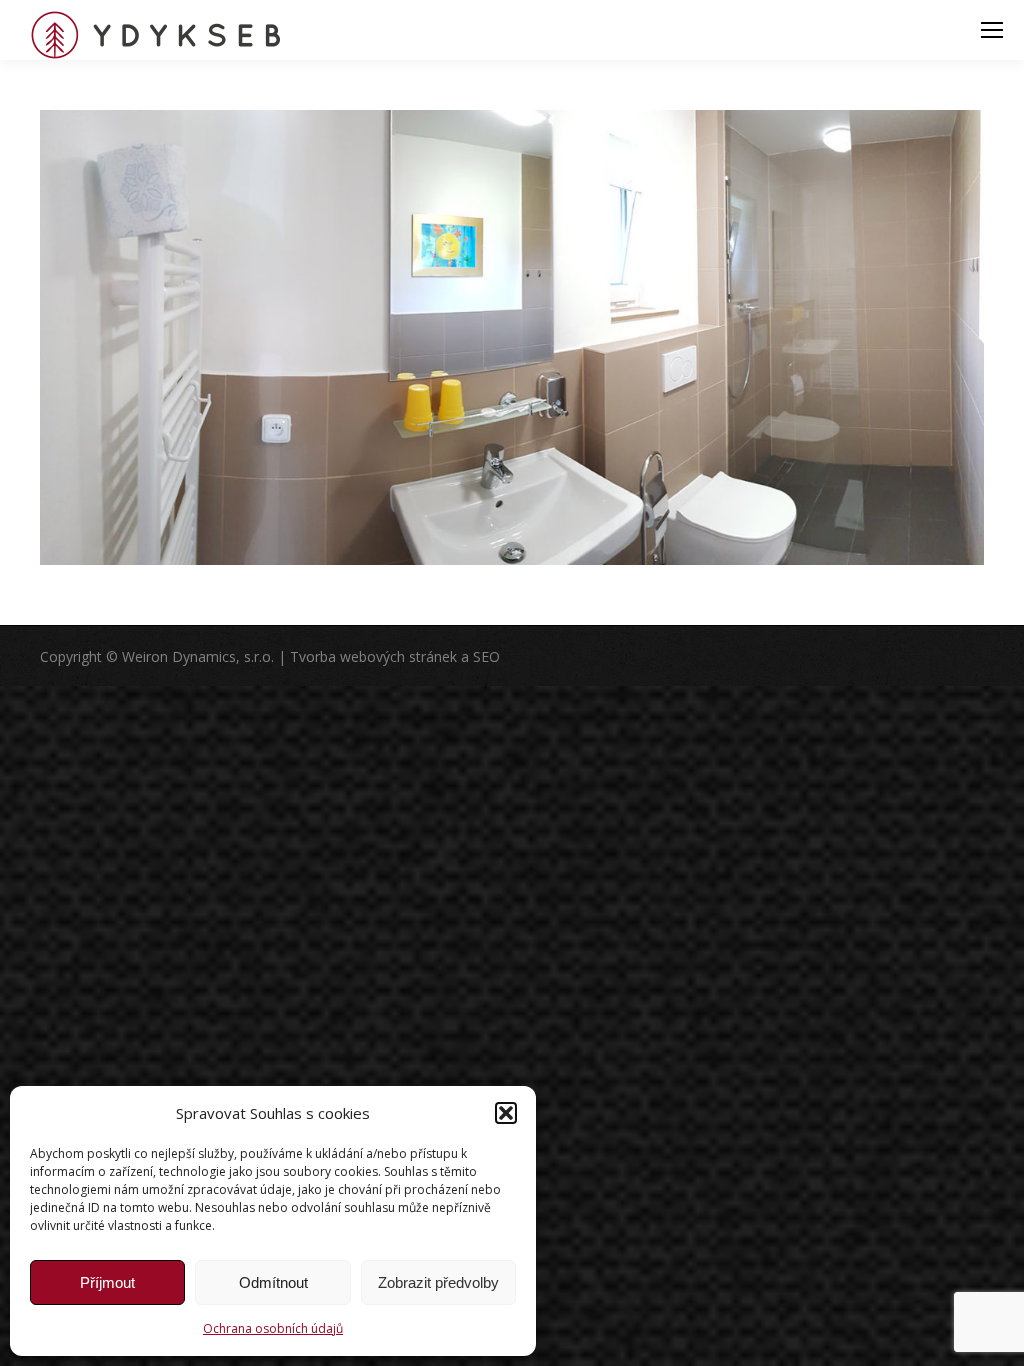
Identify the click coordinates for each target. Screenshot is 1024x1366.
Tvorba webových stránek (373, 656)
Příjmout (107, 1282)
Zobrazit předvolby (438, 1282)
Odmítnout (273, 1282)
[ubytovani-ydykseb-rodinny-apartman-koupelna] (512, 337)
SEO (486, 656)
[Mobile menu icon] (992, 30)
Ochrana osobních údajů (273, 1328)
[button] (506, 1113)
